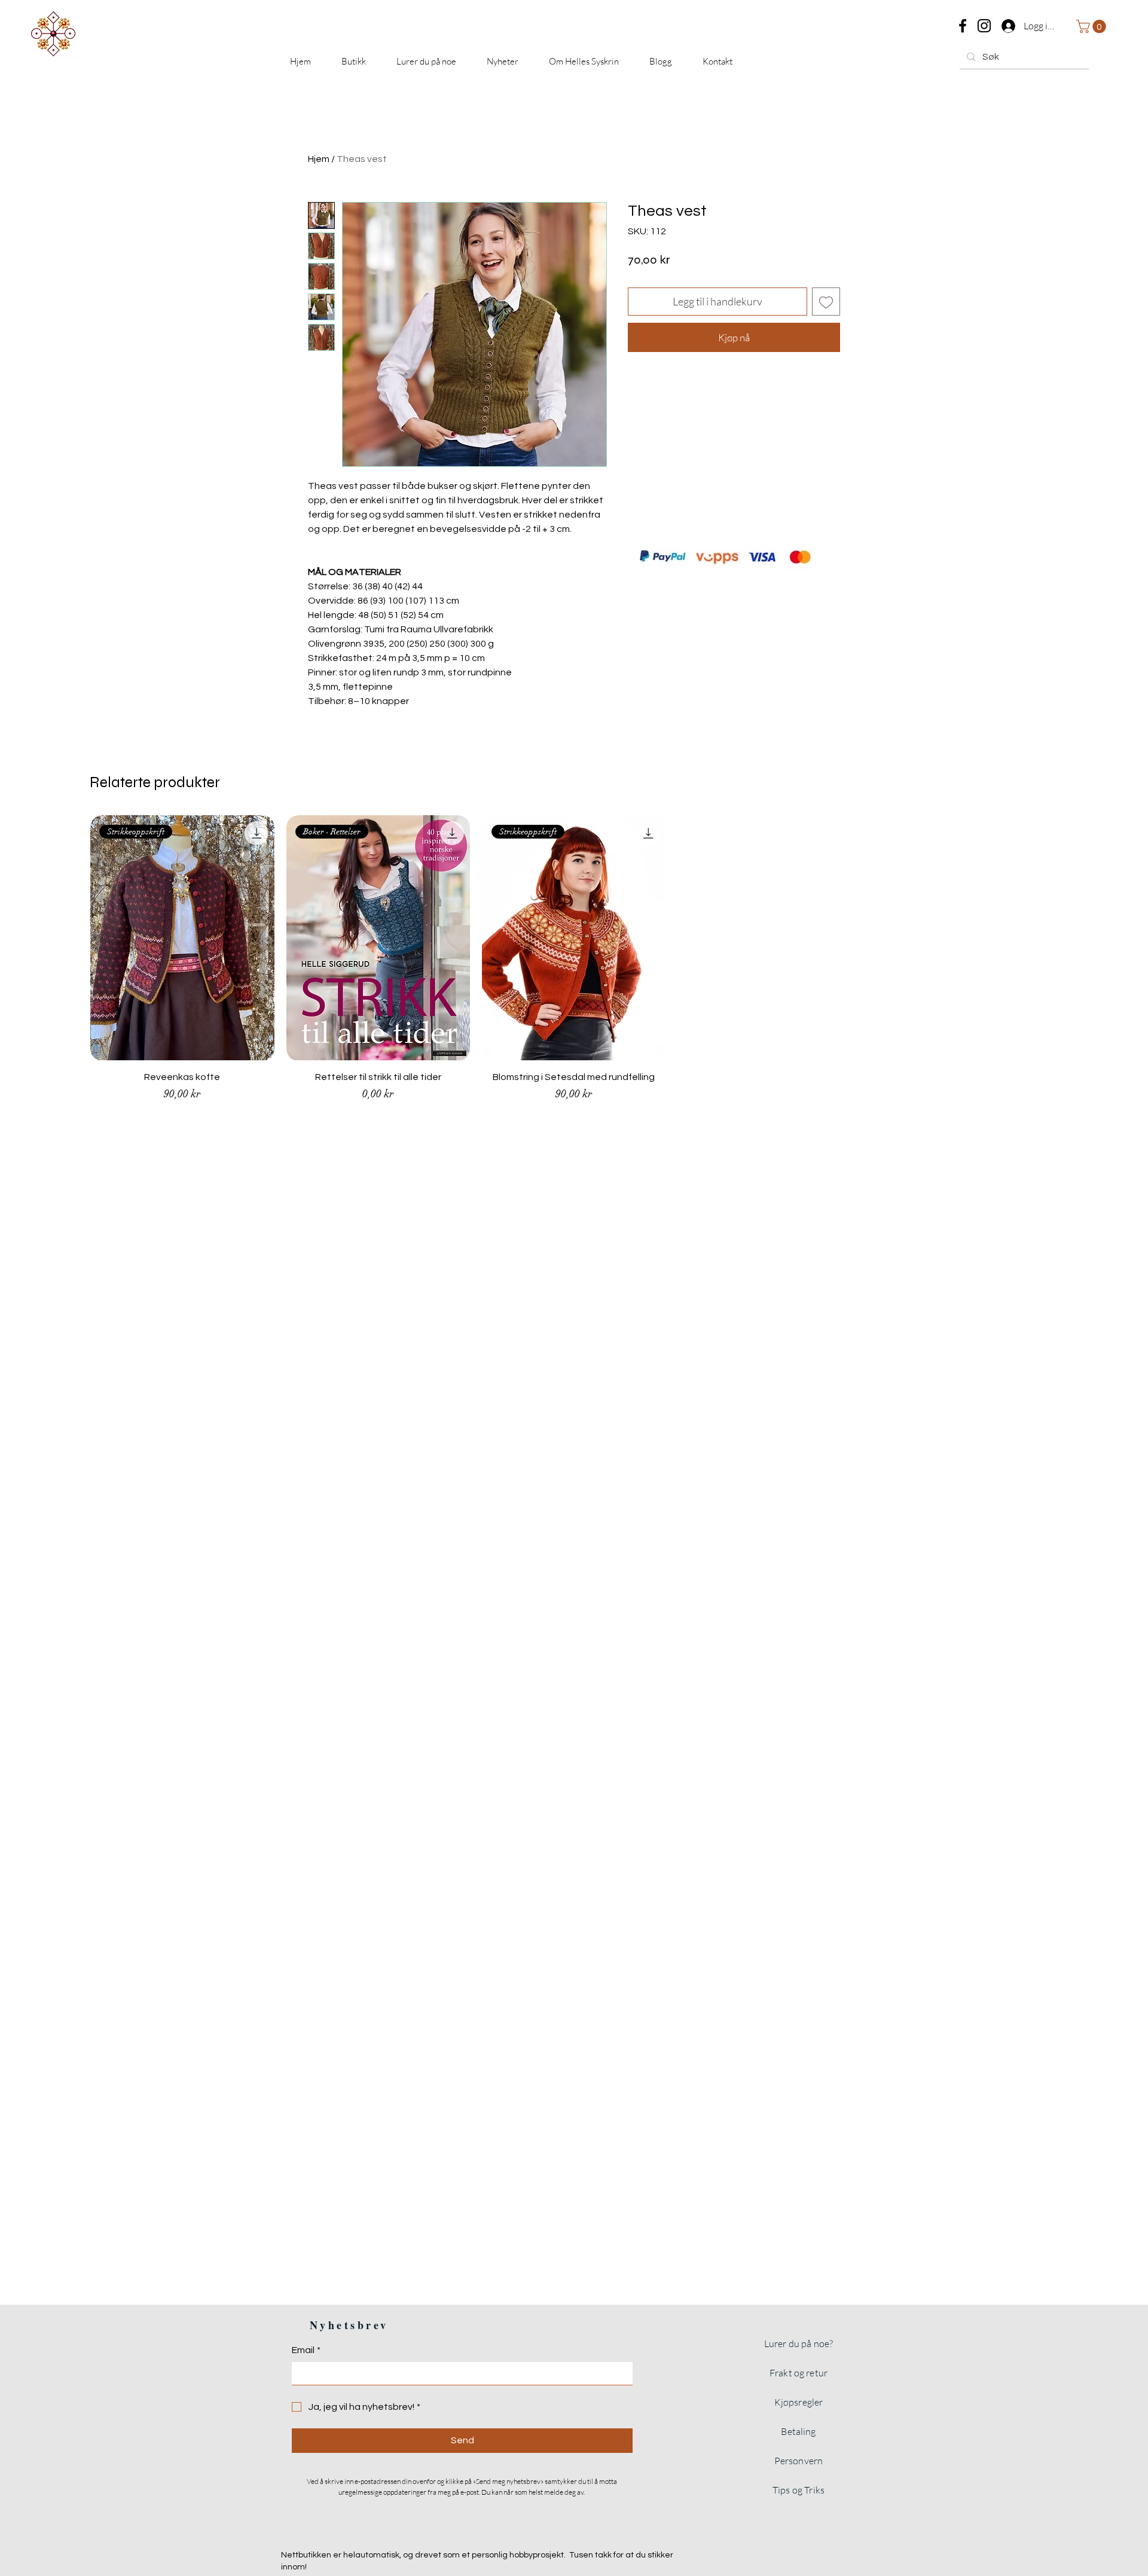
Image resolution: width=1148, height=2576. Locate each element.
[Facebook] (963, 26)
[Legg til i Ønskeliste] (826, 302)
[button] (1093, 26)
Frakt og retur (799, 2373)
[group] (574, 964)
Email (306, 2350)
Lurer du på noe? (799, 2344)
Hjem (319, 159)
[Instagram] (984, 26)
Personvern (799, 2461)
